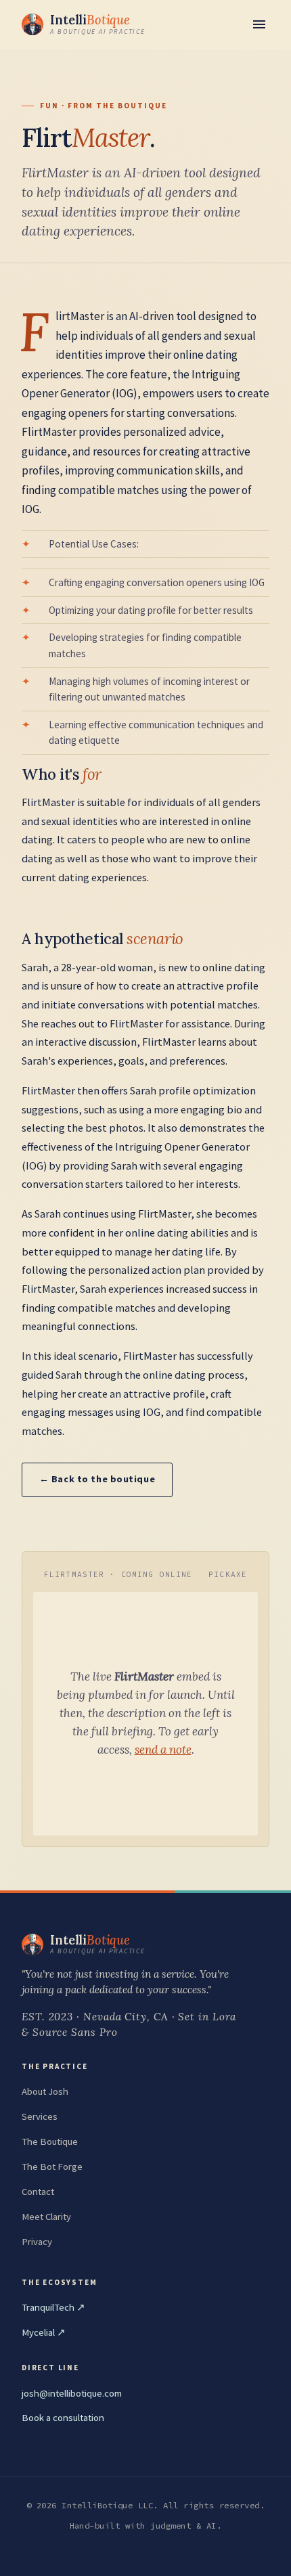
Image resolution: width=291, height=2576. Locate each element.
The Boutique (50, 2141)
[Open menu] (259, 24)
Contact (38, 2192)
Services (40, 2116)
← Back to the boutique (97, 1479)
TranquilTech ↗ (53, 2307)
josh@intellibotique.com (72, 2393)
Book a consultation (63, 2418)
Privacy (37, 2242)
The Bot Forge (52, 2167)
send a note (163, 1750)
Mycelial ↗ (44, 2332)
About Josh (45, 2091)
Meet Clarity (46, 2217)
